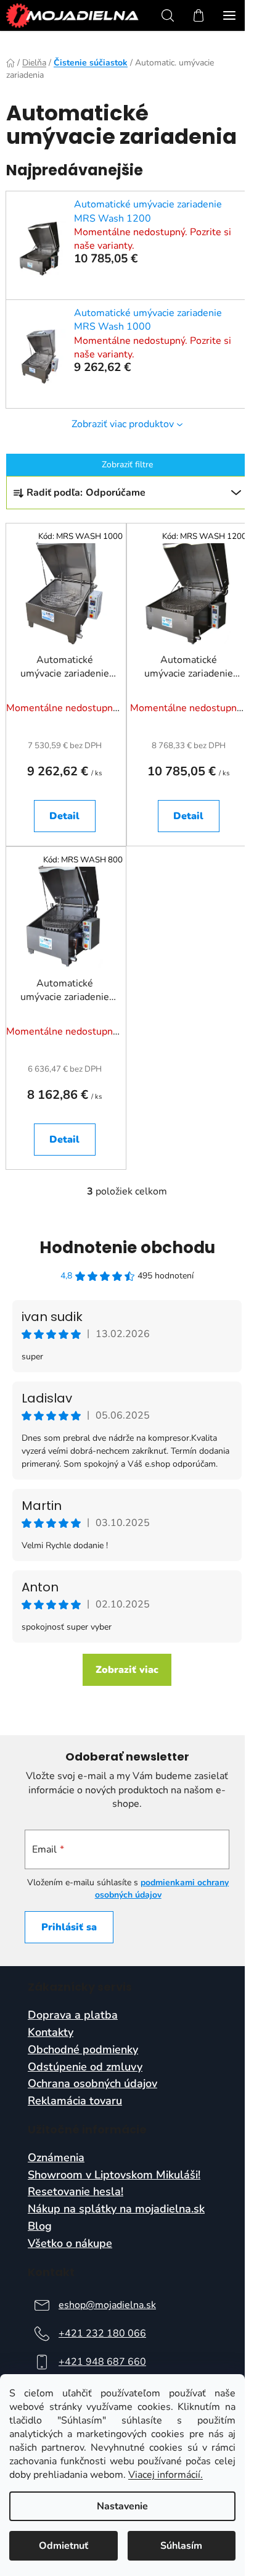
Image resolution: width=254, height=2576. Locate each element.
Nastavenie (122, 2506)
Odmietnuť (63, 2546)
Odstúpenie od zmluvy (85, 2067)
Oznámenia (56, 2158)
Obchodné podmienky (83, 2050)
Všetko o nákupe (70, 2244)
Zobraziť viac (127, 1670)
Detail (64, 816)
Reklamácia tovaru (75, 2101)
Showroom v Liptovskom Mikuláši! (114, 2175)
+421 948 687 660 (102, 2362)
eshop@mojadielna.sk (107, 2305)
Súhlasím (181, 2546)
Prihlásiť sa (69, 1927)
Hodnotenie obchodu (127, 1248)
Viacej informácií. (166, 2475)
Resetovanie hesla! (76, 2192)
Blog (40, 2227)
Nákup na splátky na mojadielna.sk (116, 2209)
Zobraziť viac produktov (123, 424)
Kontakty (51, 2033)
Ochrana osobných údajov (92, 2084)
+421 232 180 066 (102, 2333)
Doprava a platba (73, 2015)
